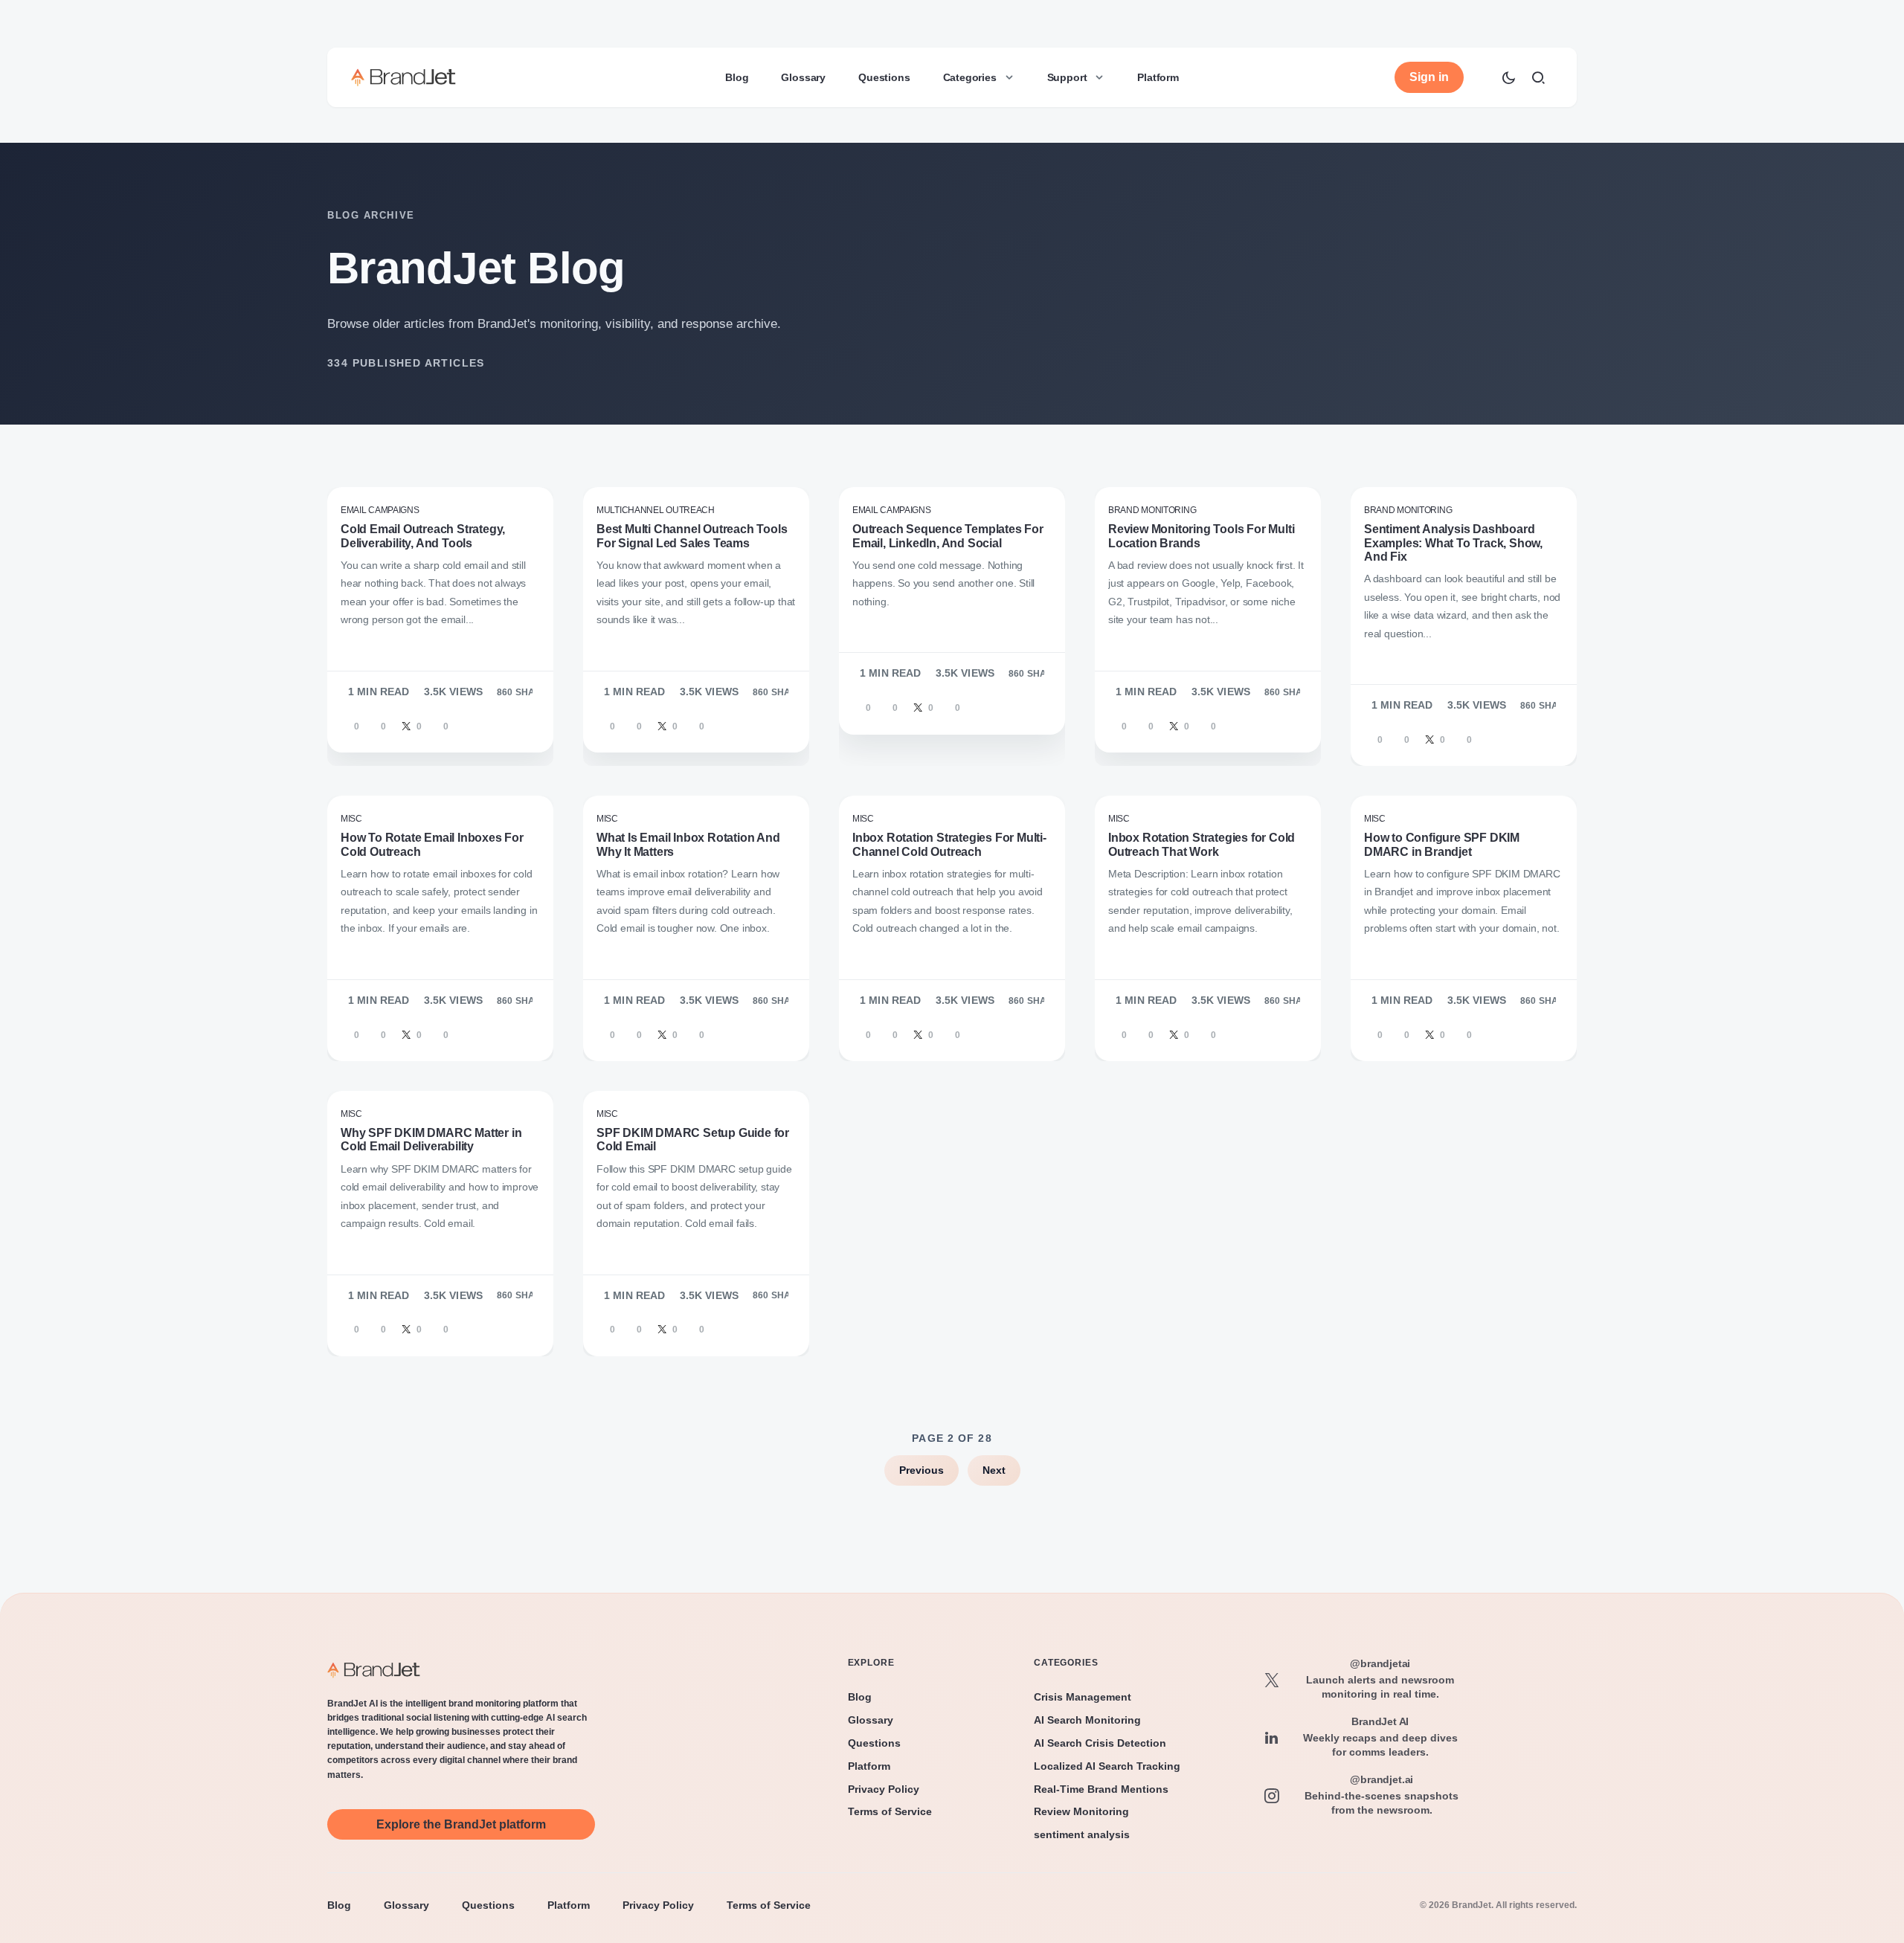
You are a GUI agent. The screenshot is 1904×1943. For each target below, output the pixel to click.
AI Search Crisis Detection (1100, 1743)
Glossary (871, 1720)
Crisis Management (1083, 1697)
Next (994, 1470)
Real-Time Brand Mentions (1101, 1789)
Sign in (1429, 77)
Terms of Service (890, 1811)
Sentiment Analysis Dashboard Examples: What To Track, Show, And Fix (1453, 542)
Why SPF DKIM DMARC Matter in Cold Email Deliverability (431, 1140)
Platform (869, 1766)
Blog (860, 1697)
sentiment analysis (1082, 1834)
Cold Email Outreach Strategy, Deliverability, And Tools (423, 536)
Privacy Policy (884, 1789)
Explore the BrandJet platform (461, 1824)
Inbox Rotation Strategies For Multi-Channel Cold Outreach (949, 844)
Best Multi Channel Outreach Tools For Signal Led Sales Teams (692, 536)
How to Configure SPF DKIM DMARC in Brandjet (1442, 844)
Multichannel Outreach (656, 510)
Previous (922, 1470)
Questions (874, 1743)
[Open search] (1538, 77)
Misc (351, 819)
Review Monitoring (1081, 1811)
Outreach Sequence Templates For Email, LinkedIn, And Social (948, 536)
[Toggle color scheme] (1508, 77)
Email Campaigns (380, 510)
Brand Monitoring (1152, 510)
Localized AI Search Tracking (1107, 1766)
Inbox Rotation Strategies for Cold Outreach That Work (1202, 844)
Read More (376, 705)
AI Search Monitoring (1087, 1720)
